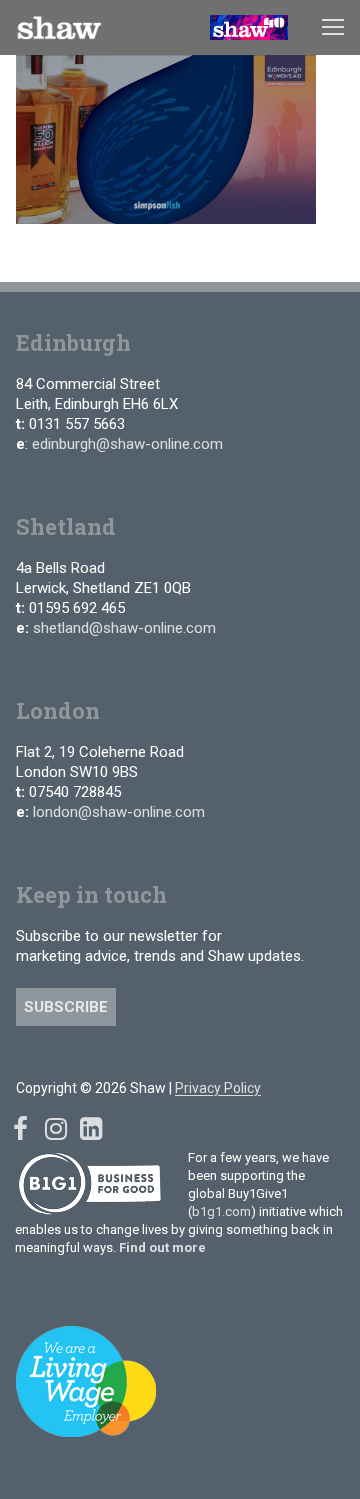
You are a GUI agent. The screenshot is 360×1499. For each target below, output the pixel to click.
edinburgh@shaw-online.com (127, 444)
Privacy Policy (218, 1088)
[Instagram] (55, 1129)
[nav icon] (333, 28)
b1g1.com (221, 1211)
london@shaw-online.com (119, 812)
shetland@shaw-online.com (124, 628)
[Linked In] (90, 1129)
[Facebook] (20, 1129)
